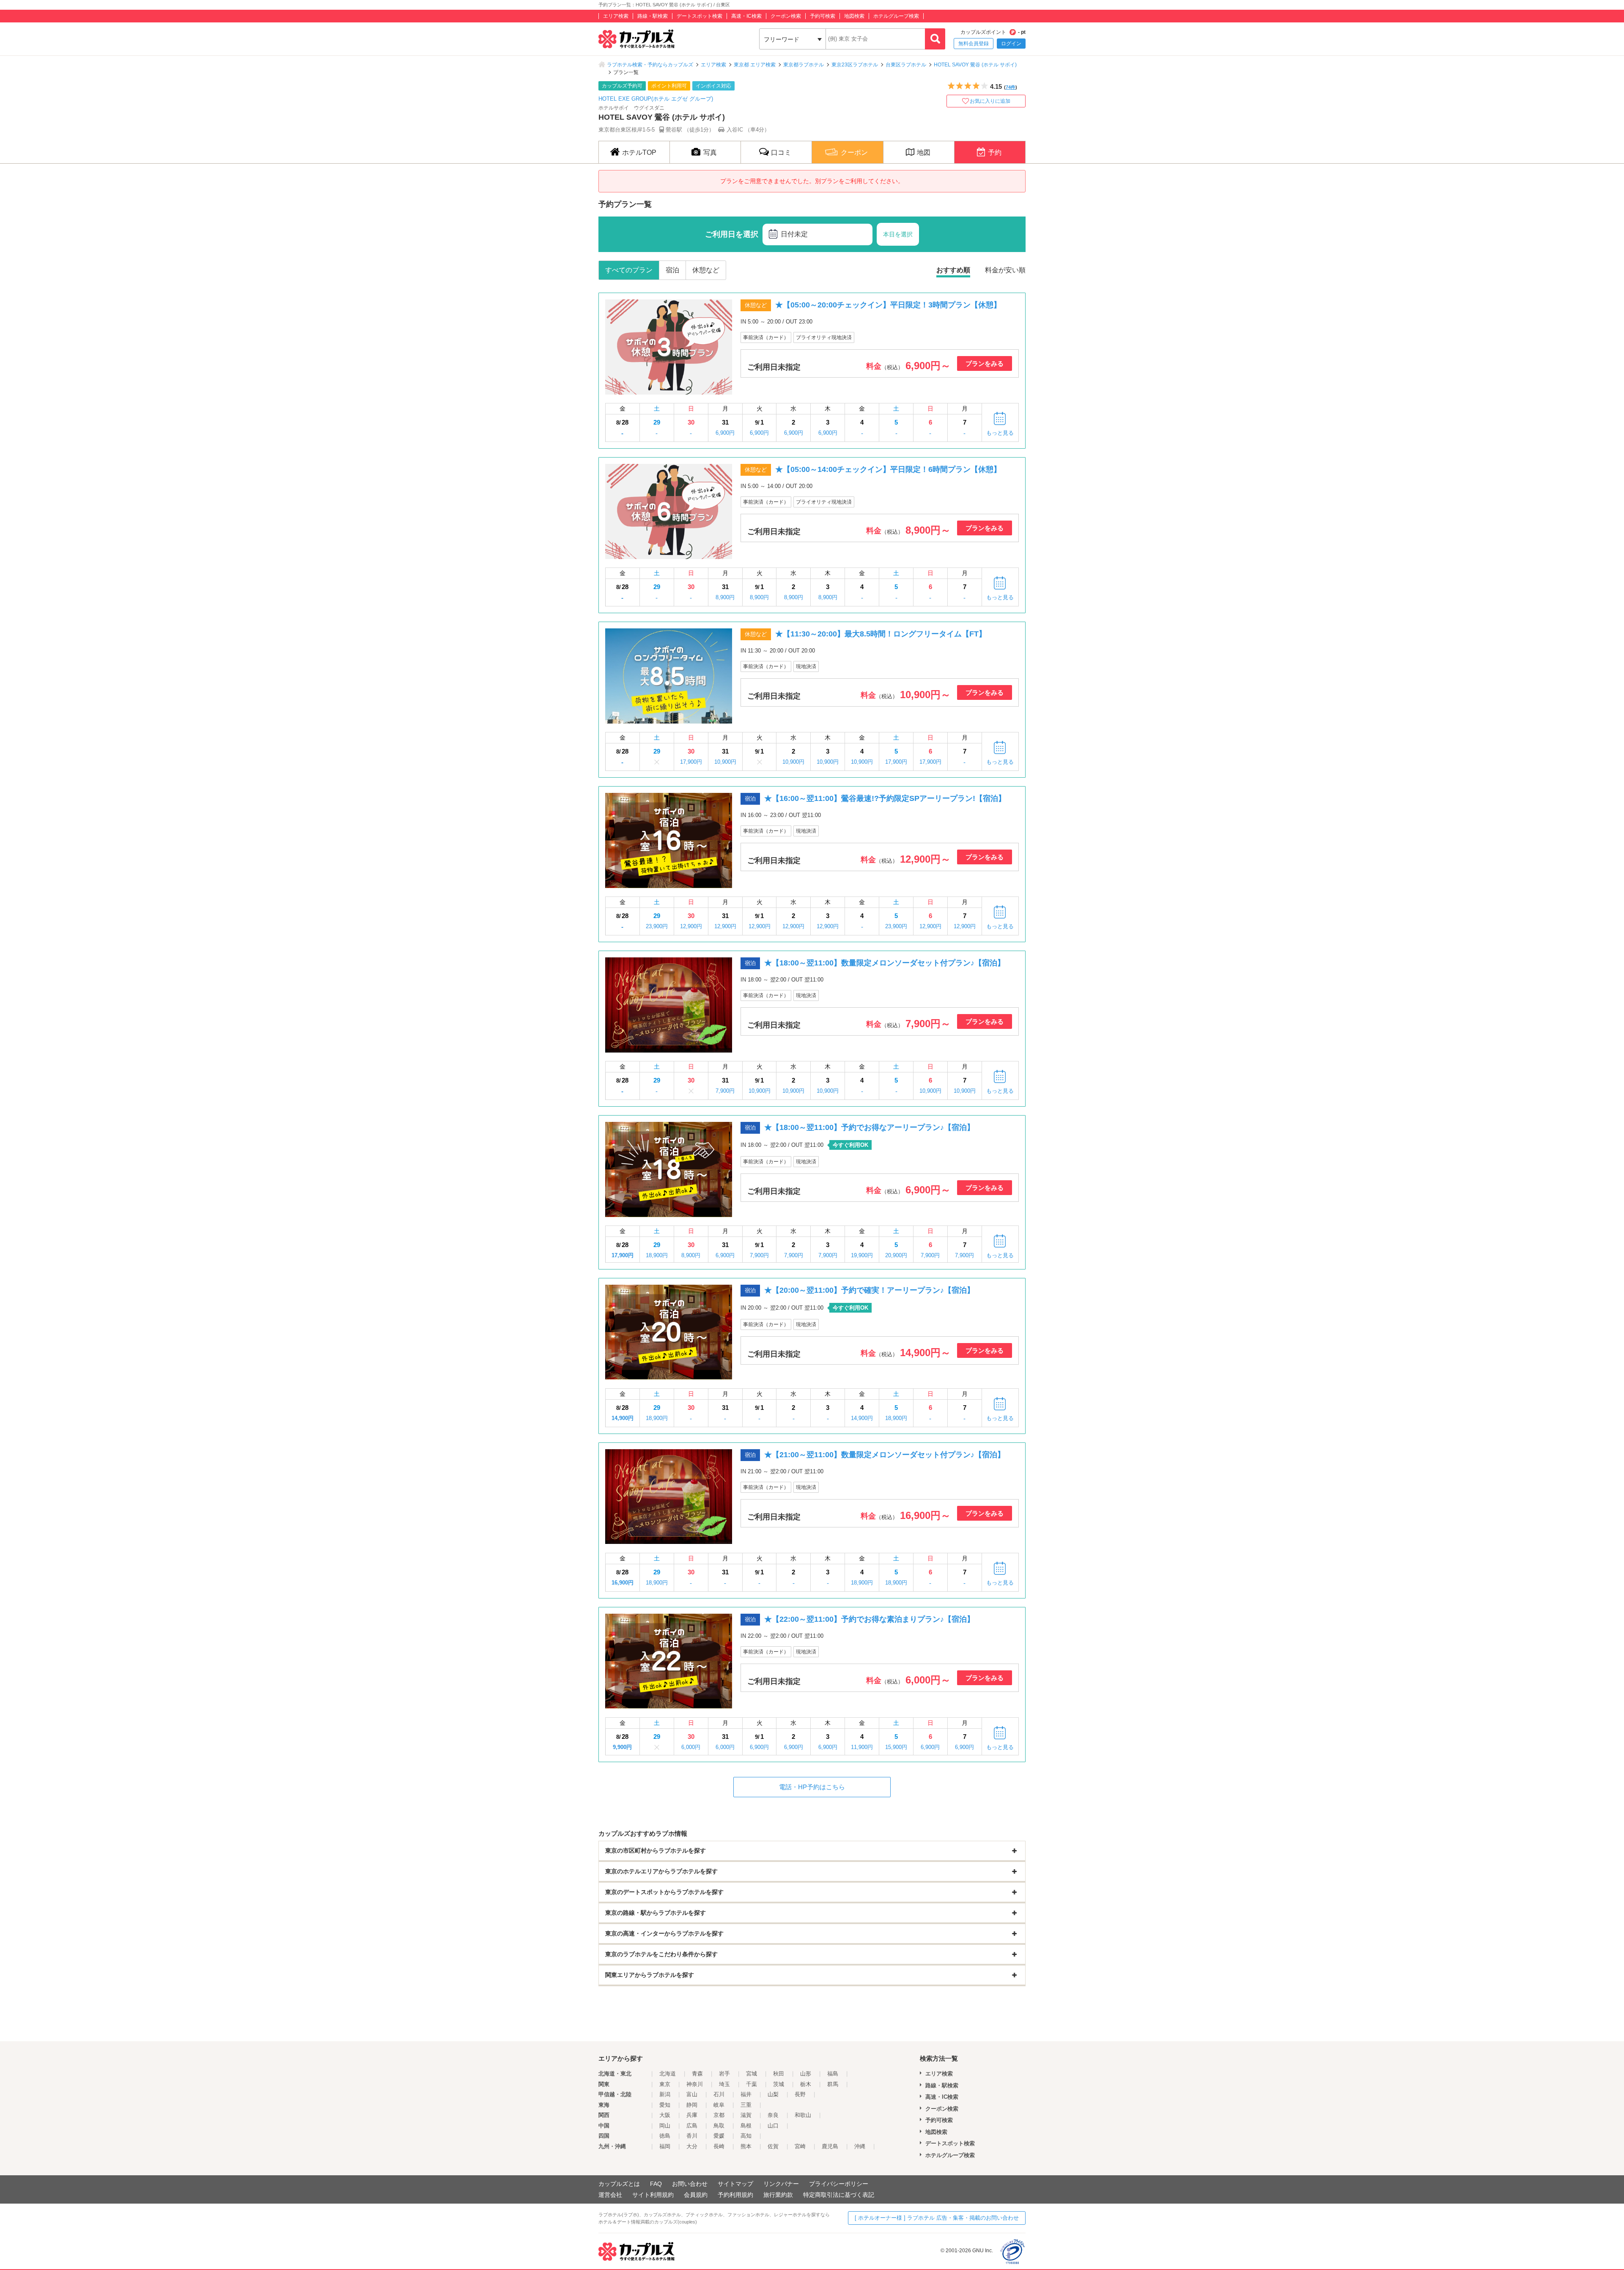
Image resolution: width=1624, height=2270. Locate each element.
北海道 (668, 2074)
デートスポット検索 (700, 16)
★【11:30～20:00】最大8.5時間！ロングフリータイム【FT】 (881, 634)
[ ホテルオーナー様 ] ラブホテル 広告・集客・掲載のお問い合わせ (937, 2218)
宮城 (752, 2074)
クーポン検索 (786, 16)
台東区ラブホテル (906, 65)
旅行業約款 (778, 2195)
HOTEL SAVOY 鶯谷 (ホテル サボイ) (975, 65)
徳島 (665, 2136)
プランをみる (985, 363)
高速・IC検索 (746, 16)
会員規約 (696, 2195)
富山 (692, 2094)
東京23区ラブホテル (855, 65)
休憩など (706, 270)
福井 (746, 2094)
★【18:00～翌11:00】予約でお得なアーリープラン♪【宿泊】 (869, 1127)
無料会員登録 (974, 44)
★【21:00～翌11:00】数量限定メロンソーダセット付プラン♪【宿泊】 (885, 1455)
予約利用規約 (735, 2195)
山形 (806, 2074)
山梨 (773, 2094)
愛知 (665, 2105)
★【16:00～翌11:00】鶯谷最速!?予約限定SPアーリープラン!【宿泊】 (885, 798)
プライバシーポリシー (839, 2184)
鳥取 (719, 2126)
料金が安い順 (1005, 270)
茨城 (779, 2084)
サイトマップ (735, 2184)
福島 (833, 2074)
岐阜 (719, 2105)
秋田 (779, 2074)
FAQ (656, 2184)
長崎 (719, 2146)
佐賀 (773, 2146)
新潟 (665, 2094)
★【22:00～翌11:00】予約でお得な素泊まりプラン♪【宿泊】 (869, 1619)
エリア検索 (616, 16)
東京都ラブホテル (804, 65)
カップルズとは (619, 2184)
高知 (746, 2136)
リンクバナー (781, 2184)
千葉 (752, 2084)
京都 (719, 2115)
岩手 (724, 2074)
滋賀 (746, 2115)
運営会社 (610, 2195)
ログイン (1011, 44)
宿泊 (672, 270)
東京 (665, 2084)
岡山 (665, 2126)
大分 (692, 2146)
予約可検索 (823, 16)
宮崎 (800, 2146)
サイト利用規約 (653, 2195)
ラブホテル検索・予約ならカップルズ (650, 65)
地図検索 (854, 16)
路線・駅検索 (653, 16)
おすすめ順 (953, 270)
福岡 (665, 2146)
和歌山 (803, 2115)
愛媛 (719, 2136)
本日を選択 (898, 234)
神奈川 (695, 2084)
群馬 (833, 2084)
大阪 (665, 2115)
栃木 (806, 2084)
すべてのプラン (629, 270)
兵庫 (692, 2115)
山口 (773, 2126)
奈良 (773, 2115)
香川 (692, 2136)
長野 (800, 2094)
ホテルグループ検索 (896, 16)
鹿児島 (830, 2146)
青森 (697, 2074)
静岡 (692, 2105)
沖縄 (860, 2146)
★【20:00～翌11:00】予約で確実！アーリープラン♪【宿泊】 (869, 1290)
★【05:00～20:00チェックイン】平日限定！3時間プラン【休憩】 (888, 305)
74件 (1011, 87)
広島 (692, 2126)
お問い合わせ (690, 2184)
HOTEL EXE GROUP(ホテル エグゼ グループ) (656, 99)
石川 (719, 2094)
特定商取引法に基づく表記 (839, 2195)
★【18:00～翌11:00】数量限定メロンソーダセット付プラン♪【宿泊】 (885, 963)
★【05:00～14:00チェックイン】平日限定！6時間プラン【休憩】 (888, 469)
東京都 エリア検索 (755, 65)
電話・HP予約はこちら (812, 1787)
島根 (746, 2126)
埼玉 (724, 2084)
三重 (746, 2105)
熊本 (746, 2146)
